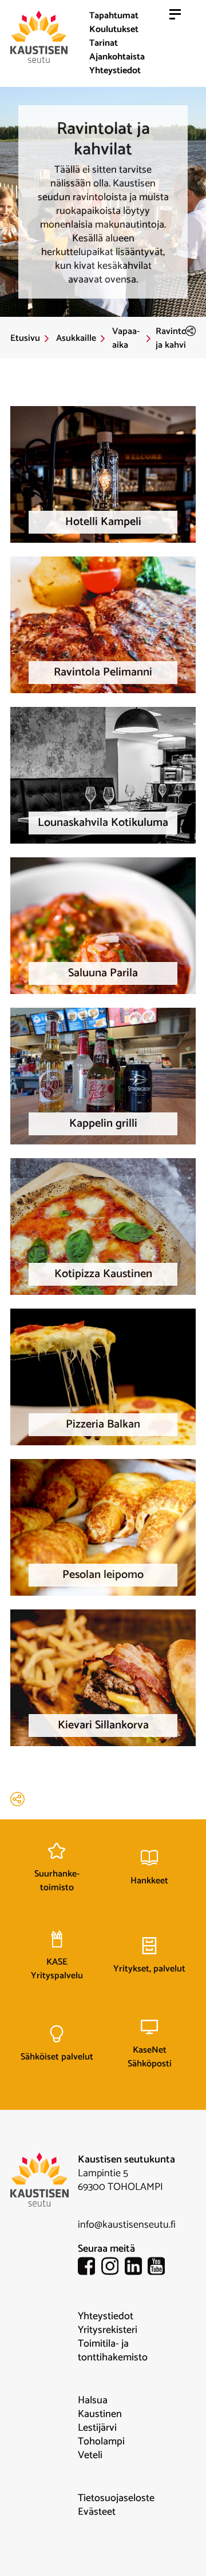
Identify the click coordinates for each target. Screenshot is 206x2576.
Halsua (93, 2400)
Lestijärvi (97, 2428)
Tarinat (104, 43)
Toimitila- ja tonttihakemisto (113, 2351)
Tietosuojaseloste (116, 2498)
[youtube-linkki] (159, 2268)
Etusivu (25, 339)
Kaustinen (100, 2414)
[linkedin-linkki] (136, 2268)
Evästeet (97, 2512)
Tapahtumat (114, 16)
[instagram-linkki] (113, 2268)
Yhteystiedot (115, 71)
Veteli (90, 2455)
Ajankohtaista (117, 57)
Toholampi (101, 2442)
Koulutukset (114, 29)
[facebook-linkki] (90, 2268)
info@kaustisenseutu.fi (127, 2225)
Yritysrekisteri (108, 2330)
